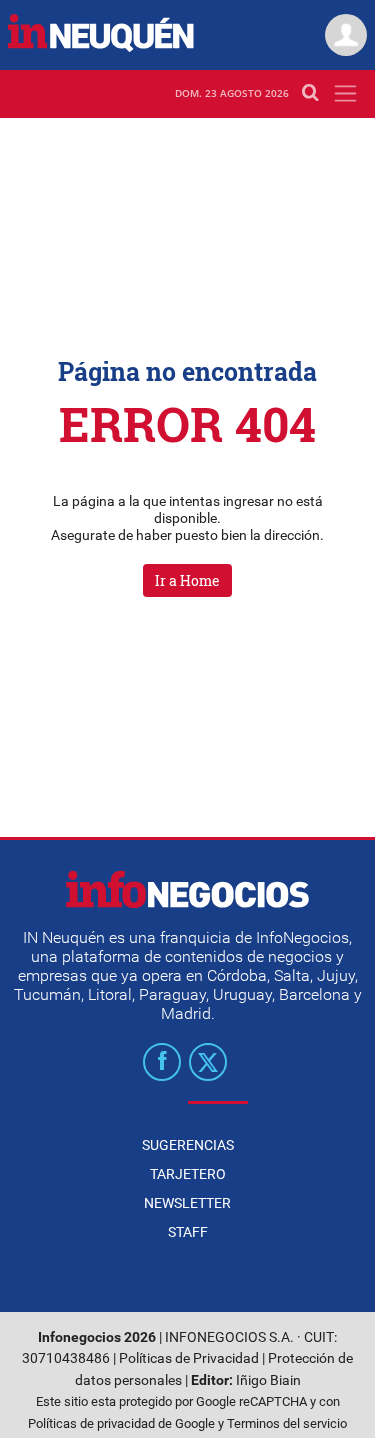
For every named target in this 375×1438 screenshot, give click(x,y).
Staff (188, 1232)
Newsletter (187, 1203)
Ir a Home (187, 580)
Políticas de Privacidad (189, 1358)
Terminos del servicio (287, 1423)
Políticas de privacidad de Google (121, 1423)
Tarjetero (188, 1174)
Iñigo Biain (268, 1380)
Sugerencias (188, 1145)
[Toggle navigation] (345, 93)
